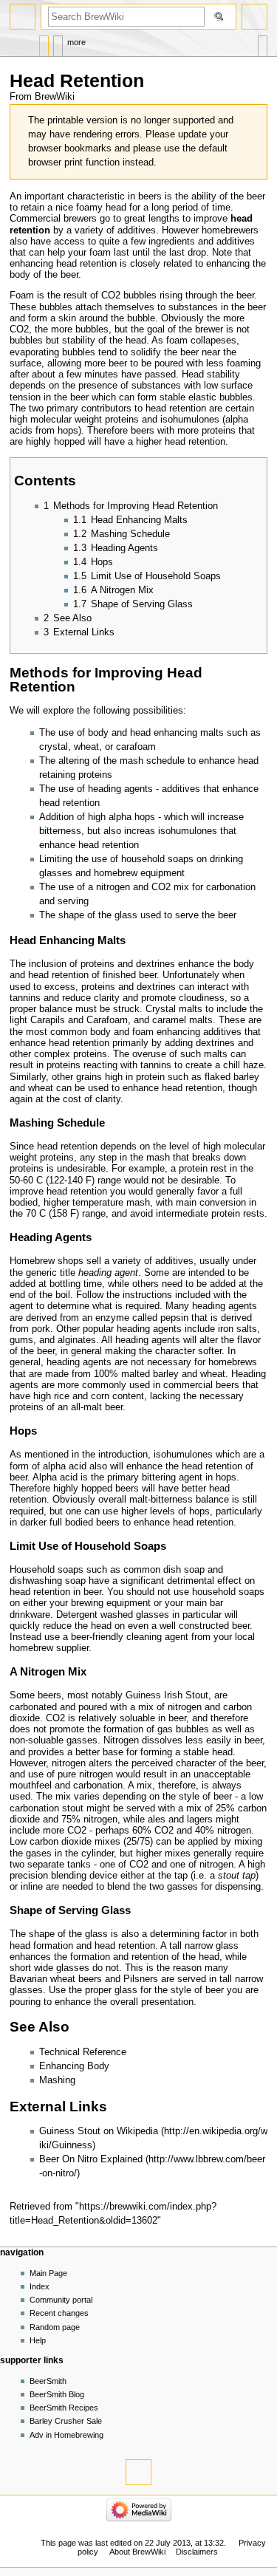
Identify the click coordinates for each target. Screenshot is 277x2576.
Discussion (58, 42)
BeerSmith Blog (57, 2394)
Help (38, 2340)
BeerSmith (48, 2381)
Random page (55, 2327)
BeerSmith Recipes (64, 2408)
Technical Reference (83, 2052)
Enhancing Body (74, 2066)
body (244, 964)
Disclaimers (197, 2552)
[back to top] (138, 2472)
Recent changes (59, 2313)
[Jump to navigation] (23, 17)
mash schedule (152, 761)
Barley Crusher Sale (66, 2421)
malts (212, 733)
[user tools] (254, 17)
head (116, 208)
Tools (263, 42)
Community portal (61, 2300)
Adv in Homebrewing (66, 2435)
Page (44, 42)
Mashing (57, 2080)
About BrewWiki (137, 2552)
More (76, 42)
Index (40, 2286)
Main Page (48, 2273)
